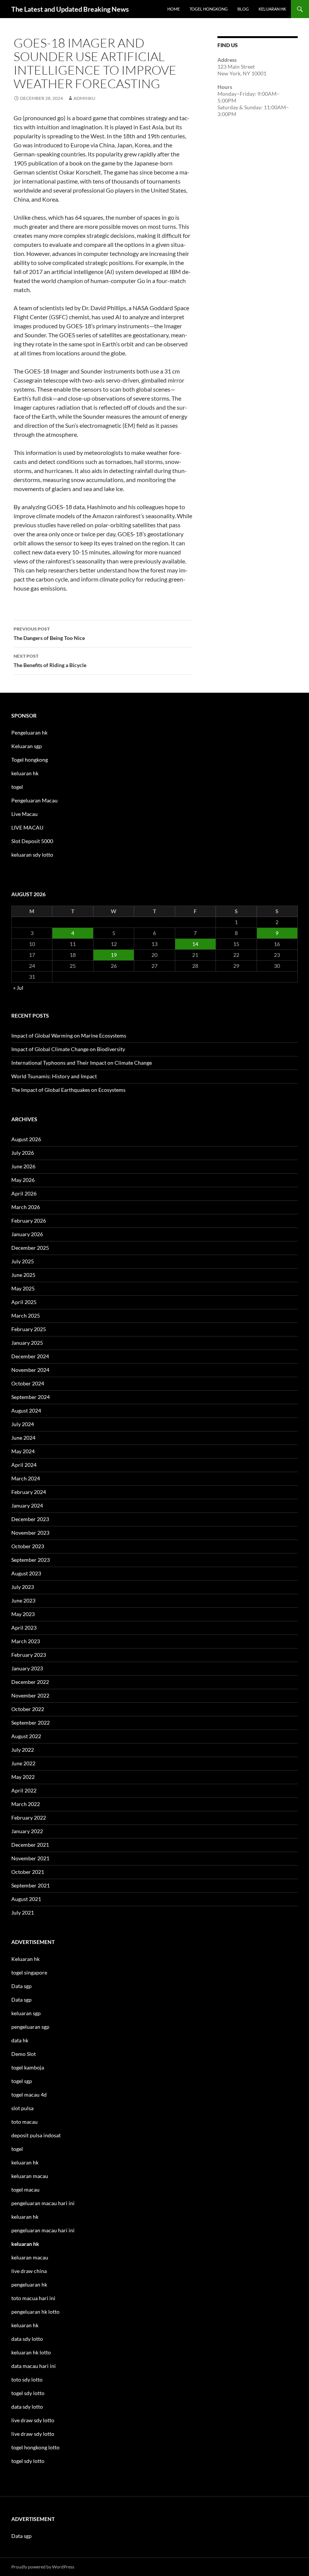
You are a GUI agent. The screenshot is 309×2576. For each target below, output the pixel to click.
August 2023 (26, 1573)
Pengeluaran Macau (34, 800)
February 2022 (29, 1818)
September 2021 (31, 1885)
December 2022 (30, 1682)
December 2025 (30, 1248)
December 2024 (30, 1356)
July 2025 (23, 1261)
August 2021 (26, 1899)
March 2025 (26, 1316)
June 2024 (23, 1438)
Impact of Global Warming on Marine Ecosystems (69, 1035)
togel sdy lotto (28, 2461)
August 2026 (26, 1139)
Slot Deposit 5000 (32, 841)
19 (114, 955)
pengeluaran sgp (30, 2027)
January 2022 (27, 1831)
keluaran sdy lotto (32, 855)
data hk (20, 2040)
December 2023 (30, 1519)
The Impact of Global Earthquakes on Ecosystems (68, 1090)
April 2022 (24, 1790)
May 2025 (23, 1288)
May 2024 (23, 1451)
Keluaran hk (25, 1959)
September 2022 (31, 1723)
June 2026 (23, 1166)
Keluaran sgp (27, 746)
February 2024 (29, 1492)
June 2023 (23, 1600)
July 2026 (23, 1153)
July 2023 (23, 1587)
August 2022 (26, 1736)
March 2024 (26, 1478)
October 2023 (28, 1546)
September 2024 (31, 1397)
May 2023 (23, 1614)
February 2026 (29, 1221)
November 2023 (30, 1533)
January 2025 (27, 1343)
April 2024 (24, 1465)
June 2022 (23, 1763)
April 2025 (24, 1302)
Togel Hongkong (209, 9)
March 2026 (26, 1207)
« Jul (18, 988)
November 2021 (30, 1858)
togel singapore (29, 1972)
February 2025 (29, 1329)
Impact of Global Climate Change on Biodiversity (68, 1049)
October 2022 (28, 1709)
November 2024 (30, 1370)
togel (17, 787)
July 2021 (23, 1912)
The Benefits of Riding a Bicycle (50, 661)
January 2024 (27, 1505)
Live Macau (24, 814)
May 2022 (23, 1777)
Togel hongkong (30, 760)
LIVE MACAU (27, 827)
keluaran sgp (26, 2013)
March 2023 (26, 1641)
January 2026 (27, 1234)
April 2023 (24, 1628)
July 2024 (23, 1424)
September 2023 (31, 1560)
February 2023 (29, 1655)
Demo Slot (24, 2054)
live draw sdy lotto (33, 2434)
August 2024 (26, 1410)
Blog (243, 9)
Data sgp (21, 1986)
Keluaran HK (272, 9)
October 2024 (28, 1383)
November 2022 (30, 1695)
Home (174, 9)
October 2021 (28, 1872)
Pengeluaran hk (29, 732)
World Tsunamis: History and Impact (54, 1076)
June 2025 (23, 1275)
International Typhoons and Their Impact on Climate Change (82, 1063)
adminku (84, 98)
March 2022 (26, 1804)
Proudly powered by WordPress (43, 2567)
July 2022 (23, 1750)
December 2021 (30, 1845)
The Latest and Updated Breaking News (70, 9)
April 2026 (24, 1193)
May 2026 (23, 1180)
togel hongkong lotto (35, 2447)
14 (195, 944)
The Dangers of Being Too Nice (49, 634)
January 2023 (27, 1668)
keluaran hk (25, 773)
